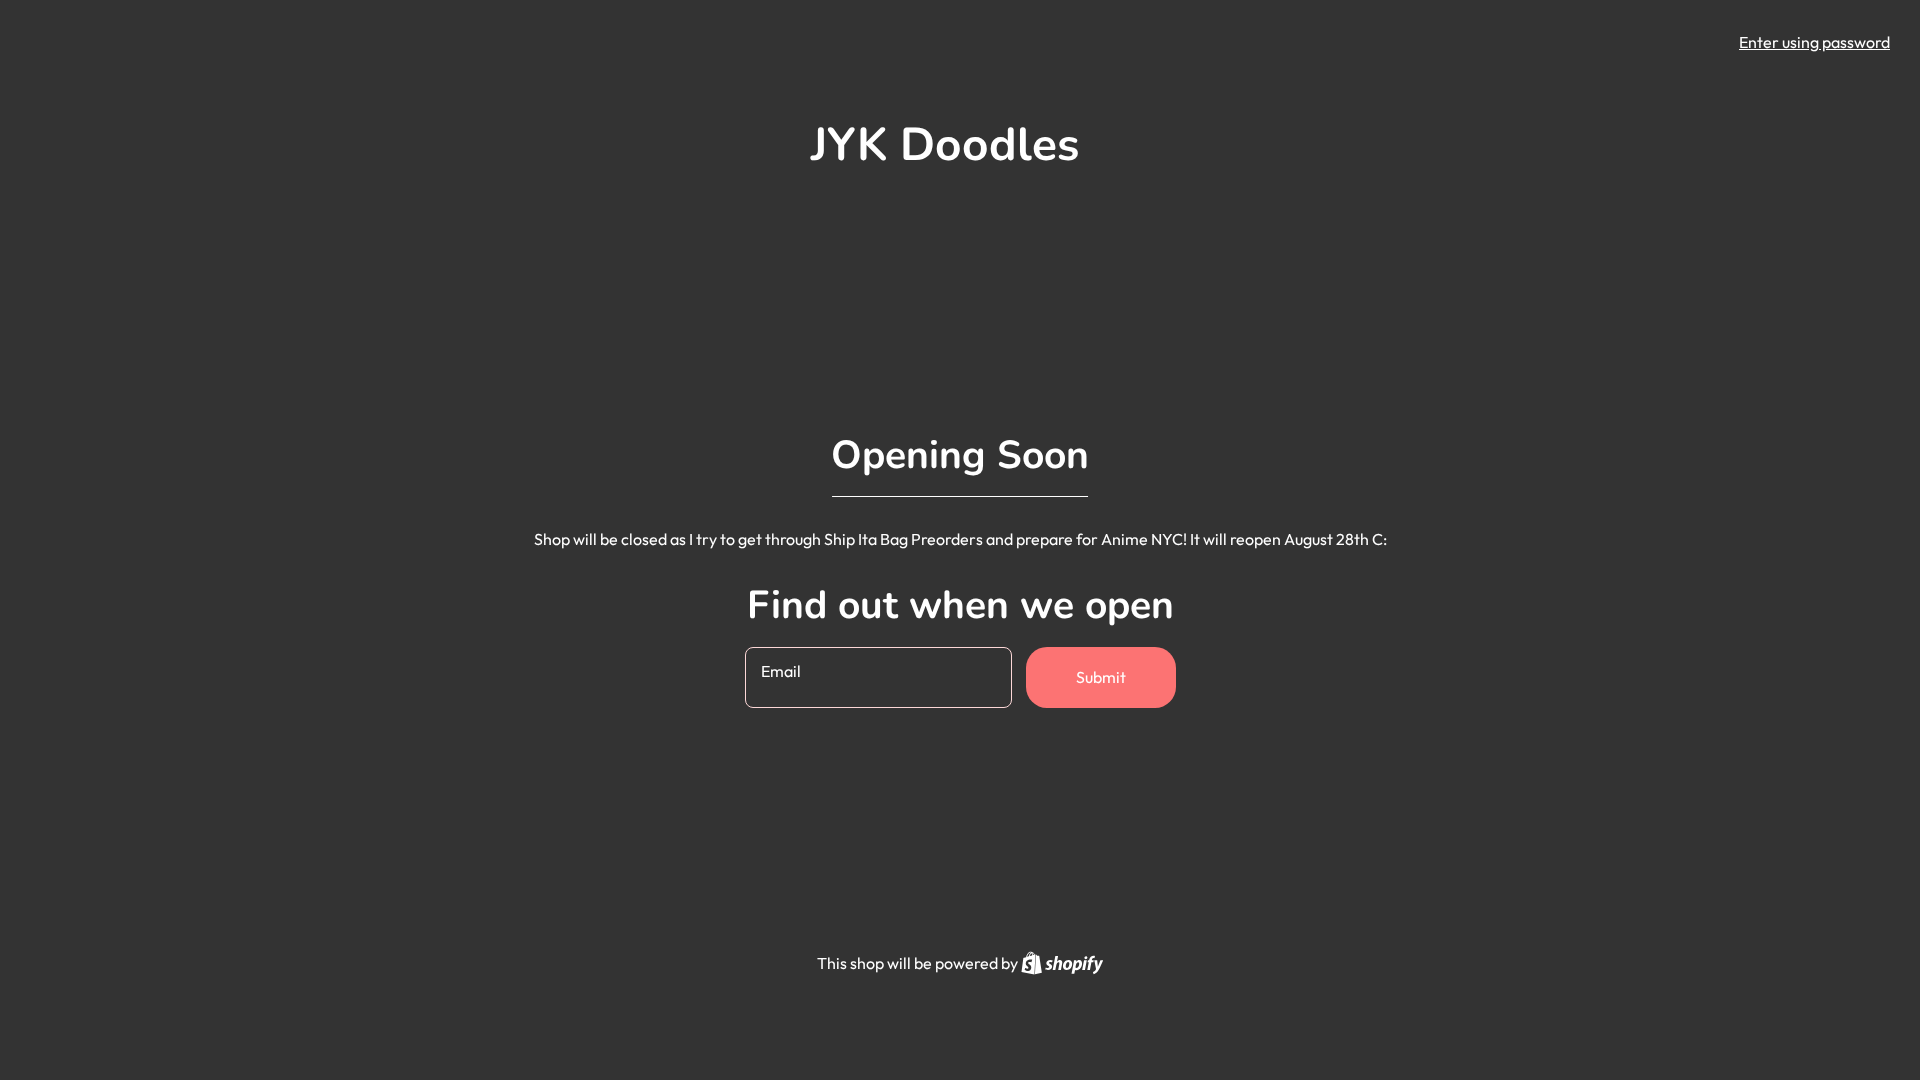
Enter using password (1814, 42)
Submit (1101, 677)
